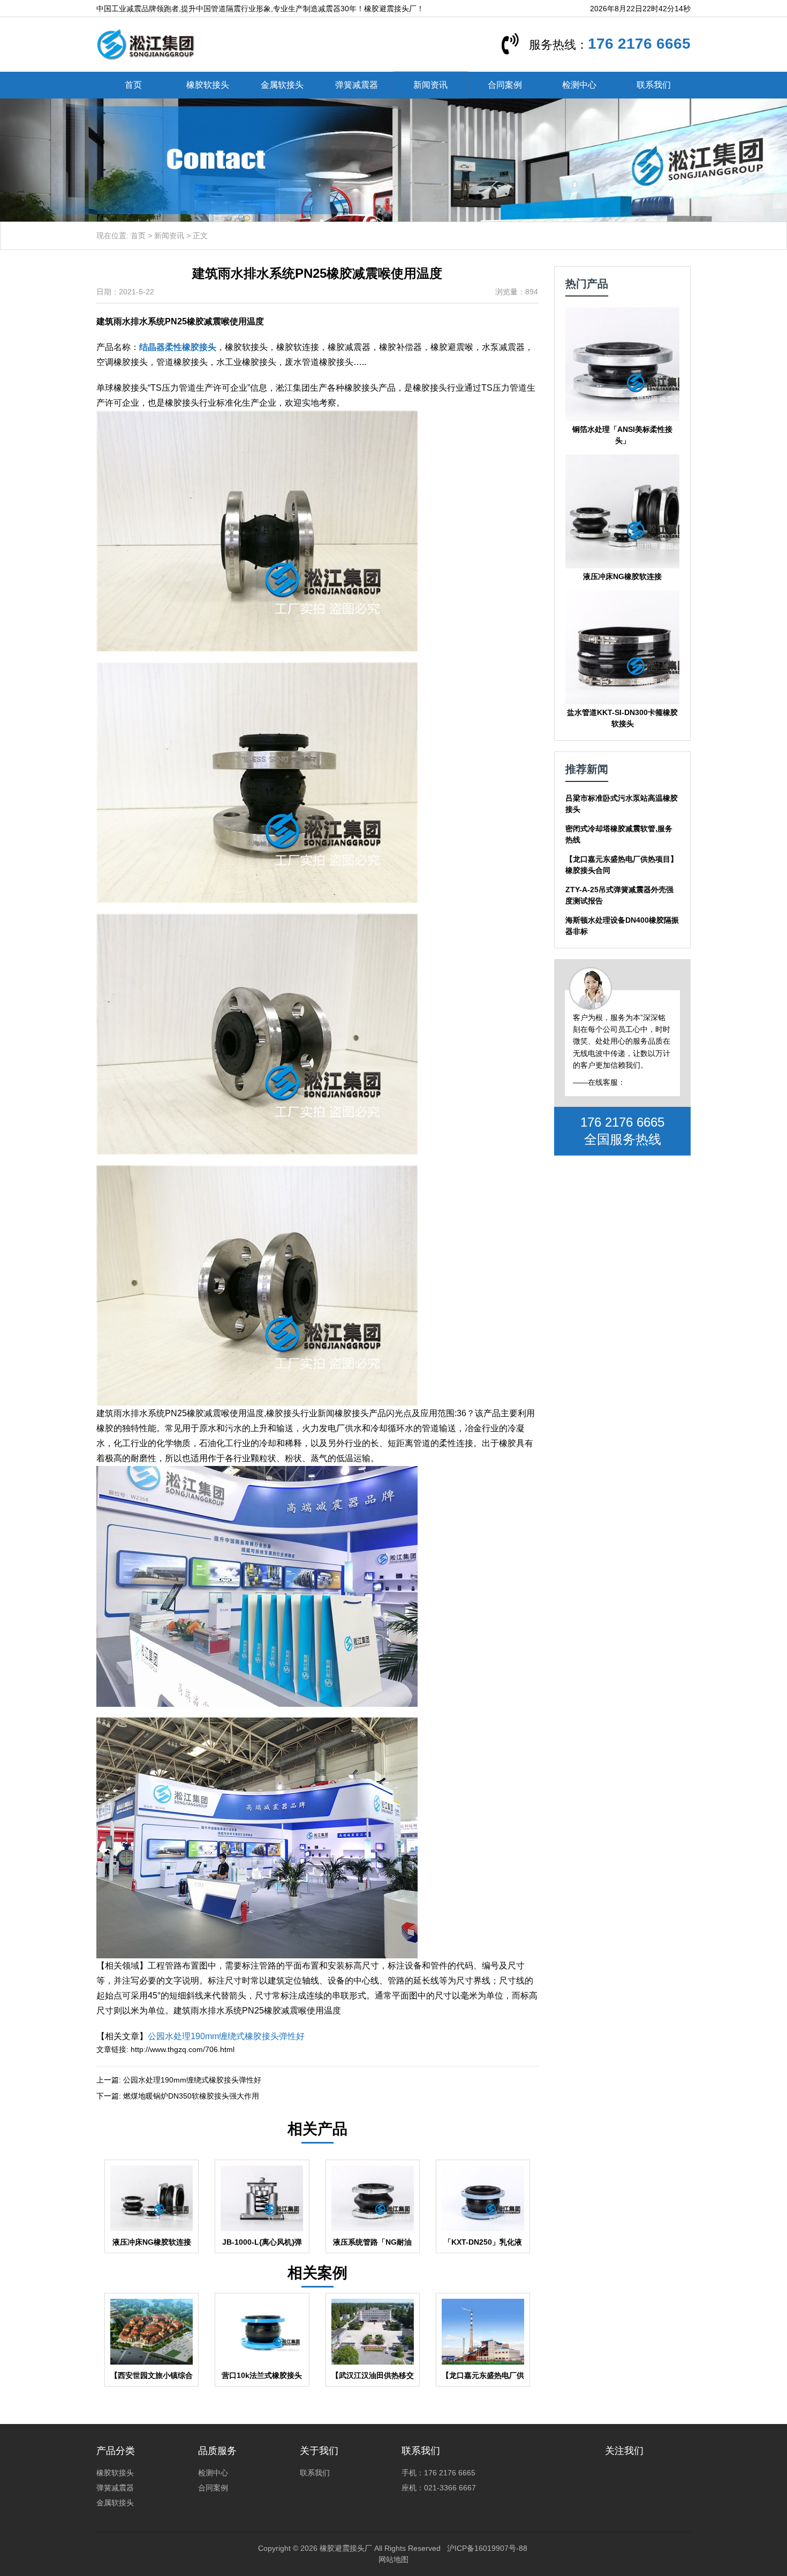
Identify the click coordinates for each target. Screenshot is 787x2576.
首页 (133, 85)
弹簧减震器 (357, 85)
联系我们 (654, 85)
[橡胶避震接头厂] (145, 44)
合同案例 (505, 85)
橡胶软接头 (208, 85)
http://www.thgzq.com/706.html (183, 2049)
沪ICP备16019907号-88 (487, 2548)
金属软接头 (282, 85)
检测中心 (579, 85)
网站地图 (393, 2559)
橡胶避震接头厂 (346, 2548)
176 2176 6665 (639, 44)
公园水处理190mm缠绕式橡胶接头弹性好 (226, 2036)
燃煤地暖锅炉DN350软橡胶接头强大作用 (191, 2096)
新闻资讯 (430, 85)
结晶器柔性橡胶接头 (178, 347)
